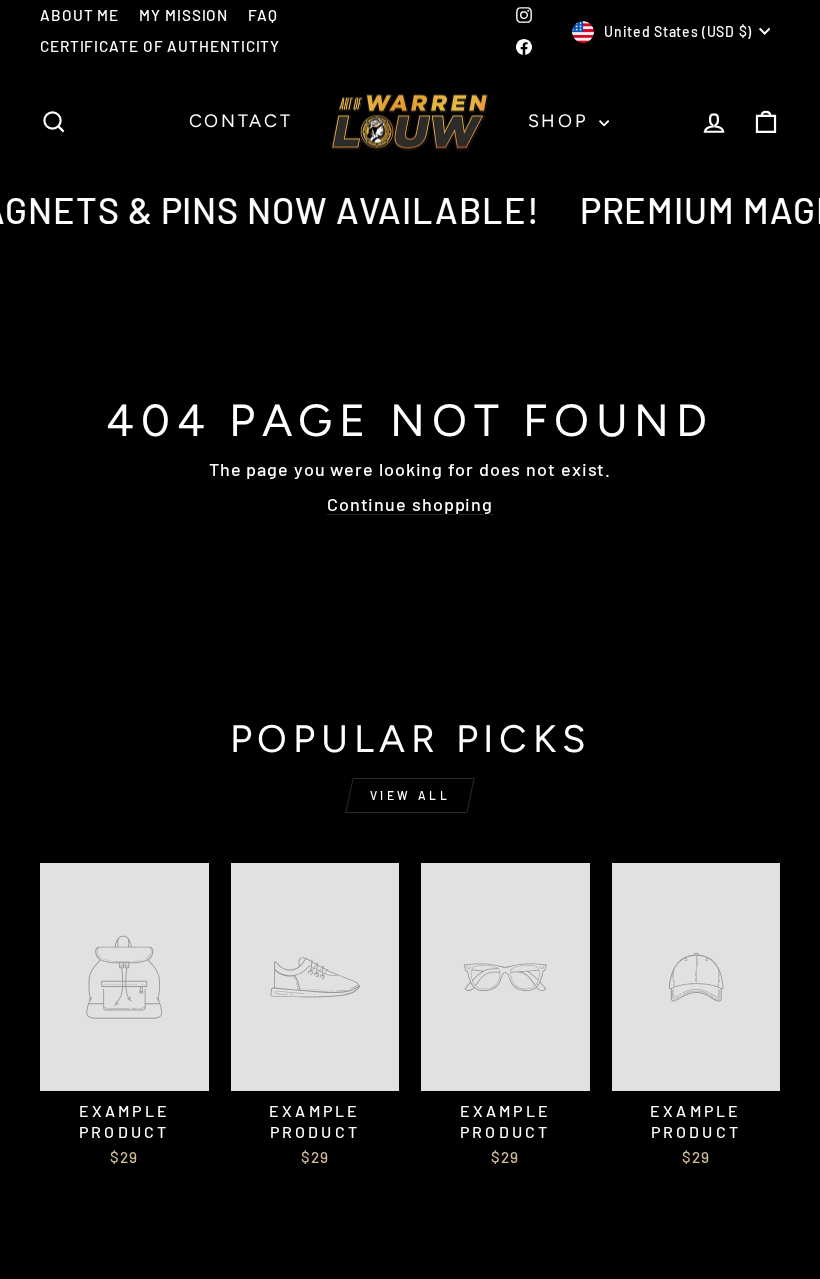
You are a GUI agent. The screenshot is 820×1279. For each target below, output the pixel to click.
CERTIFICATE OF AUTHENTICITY (160, 46)
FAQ (263, 15)
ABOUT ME (79, 15)
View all (410, 795)
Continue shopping (410, 504)
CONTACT (241, 121)
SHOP (561, 121)
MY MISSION (183, 15)
